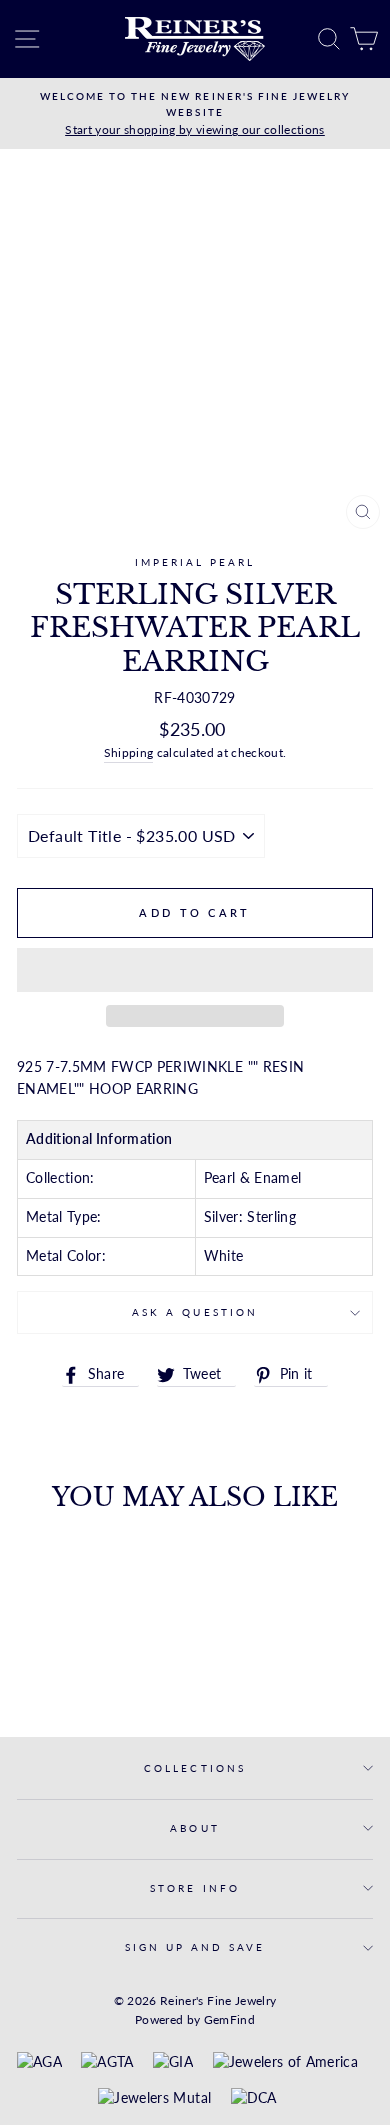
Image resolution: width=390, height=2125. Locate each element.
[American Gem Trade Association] (107, 2063)
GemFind (229, 2019)
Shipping (129, 752)
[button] (195, 970)
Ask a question (195, 1312)
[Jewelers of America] (285, 2063)
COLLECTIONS (195, 1768)
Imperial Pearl (195, 562)
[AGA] (39, 2063)
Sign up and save (195, 1947)
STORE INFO (195, 1888)
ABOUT (194, 1828)
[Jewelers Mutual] (154, 2099)
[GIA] (173, 2063)
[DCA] (254, 2099)
